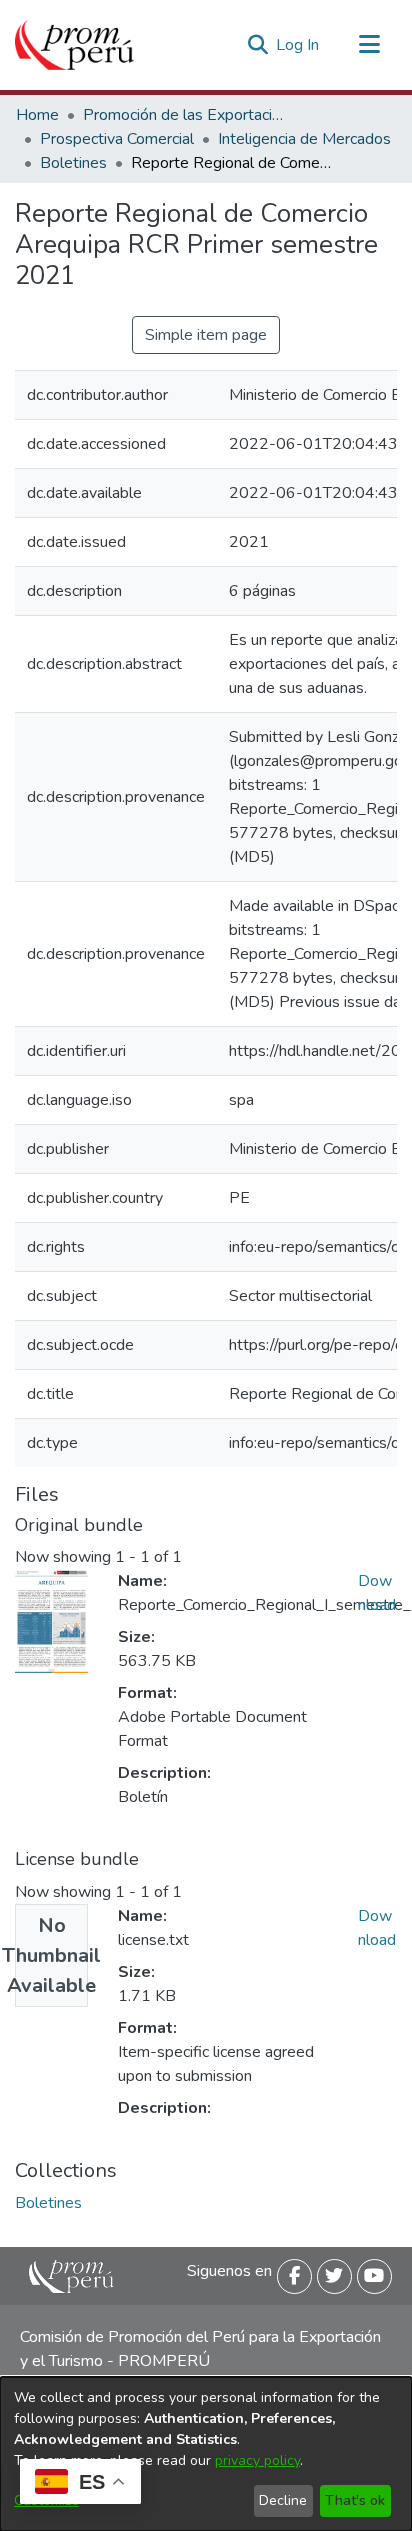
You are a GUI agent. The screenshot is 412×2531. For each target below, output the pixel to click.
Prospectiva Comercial (117, 139)
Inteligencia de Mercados (304, 139)
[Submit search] (257, 45)
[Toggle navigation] (369, 45)
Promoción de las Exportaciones (183, 115)
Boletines (73, 163)
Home (37, 115)
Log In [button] (298, 45)
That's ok (355, 2500)
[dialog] (206, 2454)
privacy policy (257, 2460)
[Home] (74, 45)
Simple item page (206, 335)
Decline (283, 2500)
